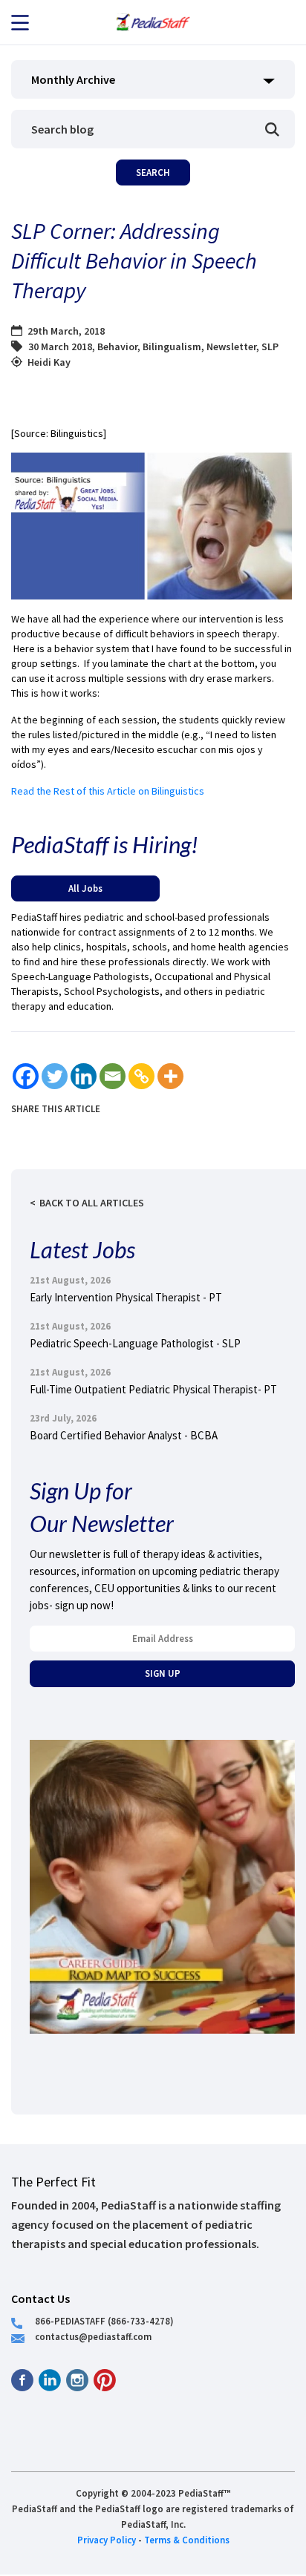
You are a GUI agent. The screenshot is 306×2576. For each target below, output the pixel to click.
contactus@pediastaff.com (93, 2336)
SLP (270, 346)
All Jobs (85, 888)
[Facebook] (26, 1076)
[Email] (113, 1076)
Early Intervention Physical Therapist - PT (126, 1297)
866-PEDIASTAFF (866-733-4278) (104, 2321)
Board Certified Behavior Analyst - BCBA (124, 1435)
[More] (170, 1076)
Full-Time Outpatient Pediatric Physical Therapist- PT (153, 1389)
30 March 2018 (60, 346)
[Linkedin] (84, 1076)
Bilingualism (172, 346)
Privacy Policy (107, 2540)
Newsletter (231, 346)
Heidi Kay (49, 362)
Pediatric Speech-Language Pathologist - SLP (135, 1343)
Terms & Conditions (187, 2540)
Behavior (117, 346)
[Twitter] (55, 1076)
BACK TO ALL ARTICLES (92, 1203)
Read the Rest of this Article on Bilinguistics (108, 791)
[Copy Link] (141, 1076)
